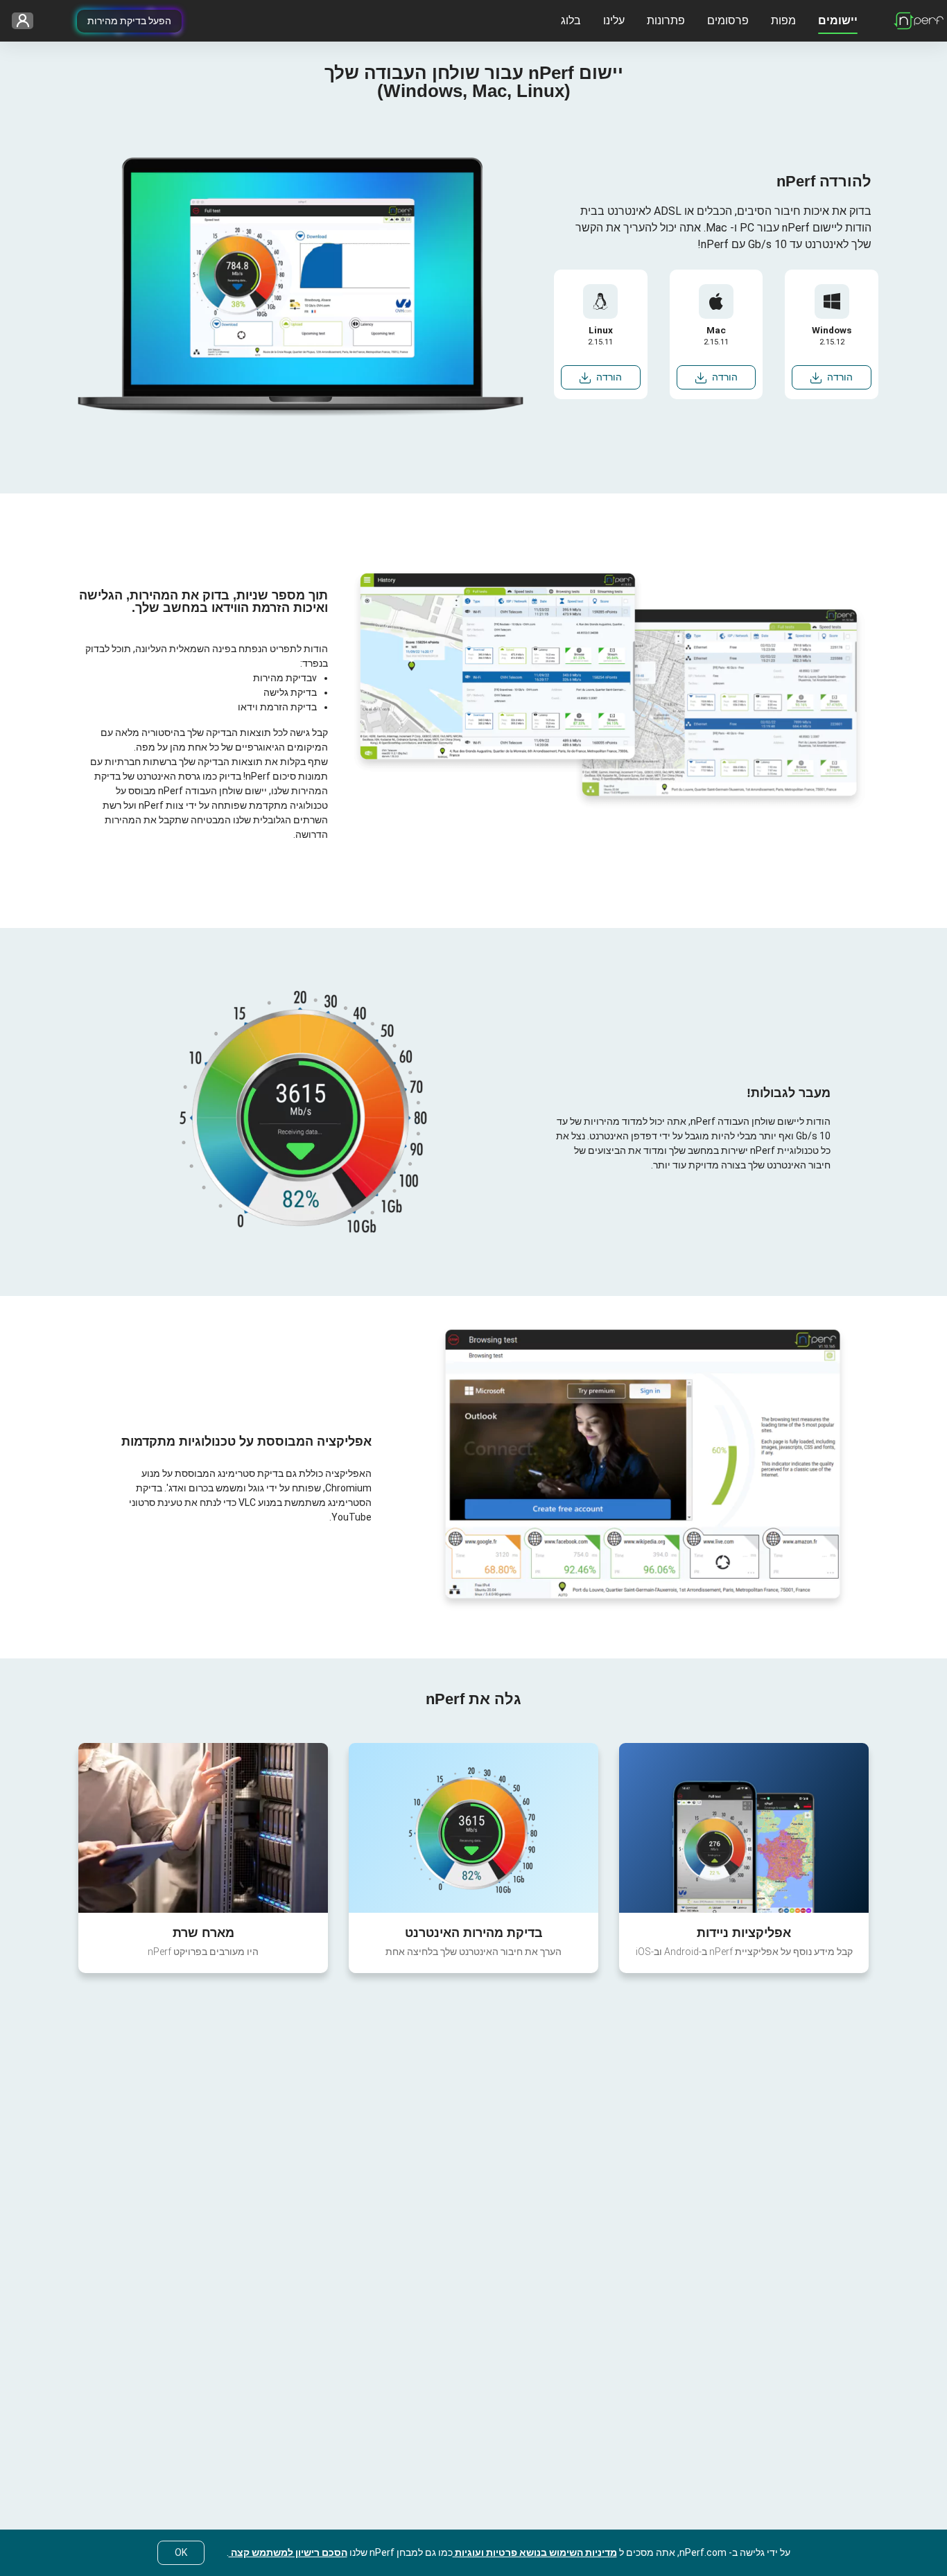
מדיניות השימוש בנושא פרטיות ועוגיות (535, 2552)
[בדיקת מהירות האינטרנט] (473, 1828)
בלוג (571, 20)
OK (181, 2552)
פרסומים (728, 20)
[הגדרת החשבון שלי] (27, 21)
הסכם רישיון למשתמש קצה (288, 2552)
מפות (783, 20)
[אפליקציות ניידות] (744, 1828)
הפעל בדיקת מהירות (129, 21)
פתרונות (666, 20)
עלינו (614, 20)
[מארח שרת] (203, 1828)
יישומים (838, 20)
